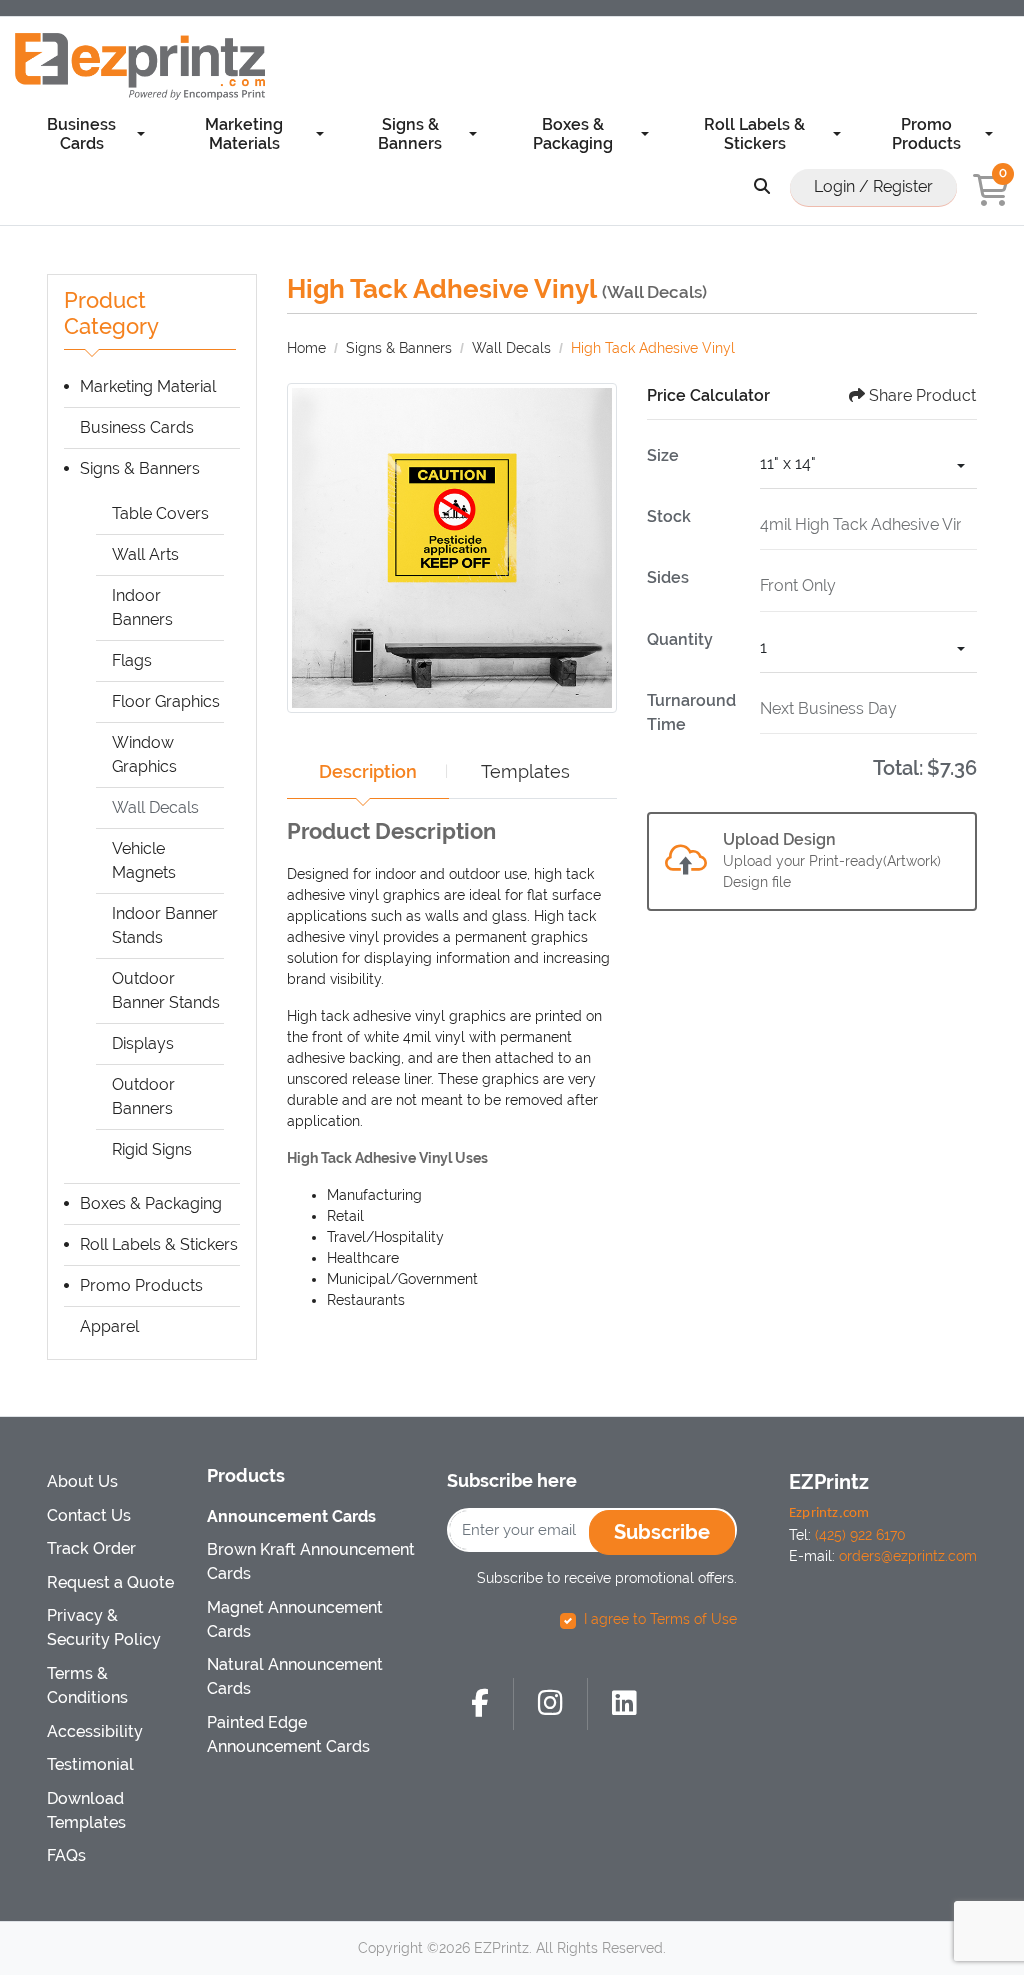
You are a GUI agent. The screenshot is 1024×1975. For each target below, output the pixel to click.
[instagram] (550, 1704)
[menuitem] (88, 133)
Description (368, 771)
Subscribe (662, 1532)
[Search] (762, 187)
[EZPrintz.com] (140, 66)
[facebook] (480, 1704)
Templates (525, 771)
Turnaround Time (691, 712)
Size (663, 455)
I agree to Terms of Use (660, 1619)
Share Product (922, 395)
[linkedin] (624, 1704)
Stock (669, 516)
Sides (668, 577)
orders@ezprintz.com (908, 1556)
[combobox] (868, 466)
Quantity (680, 639)
